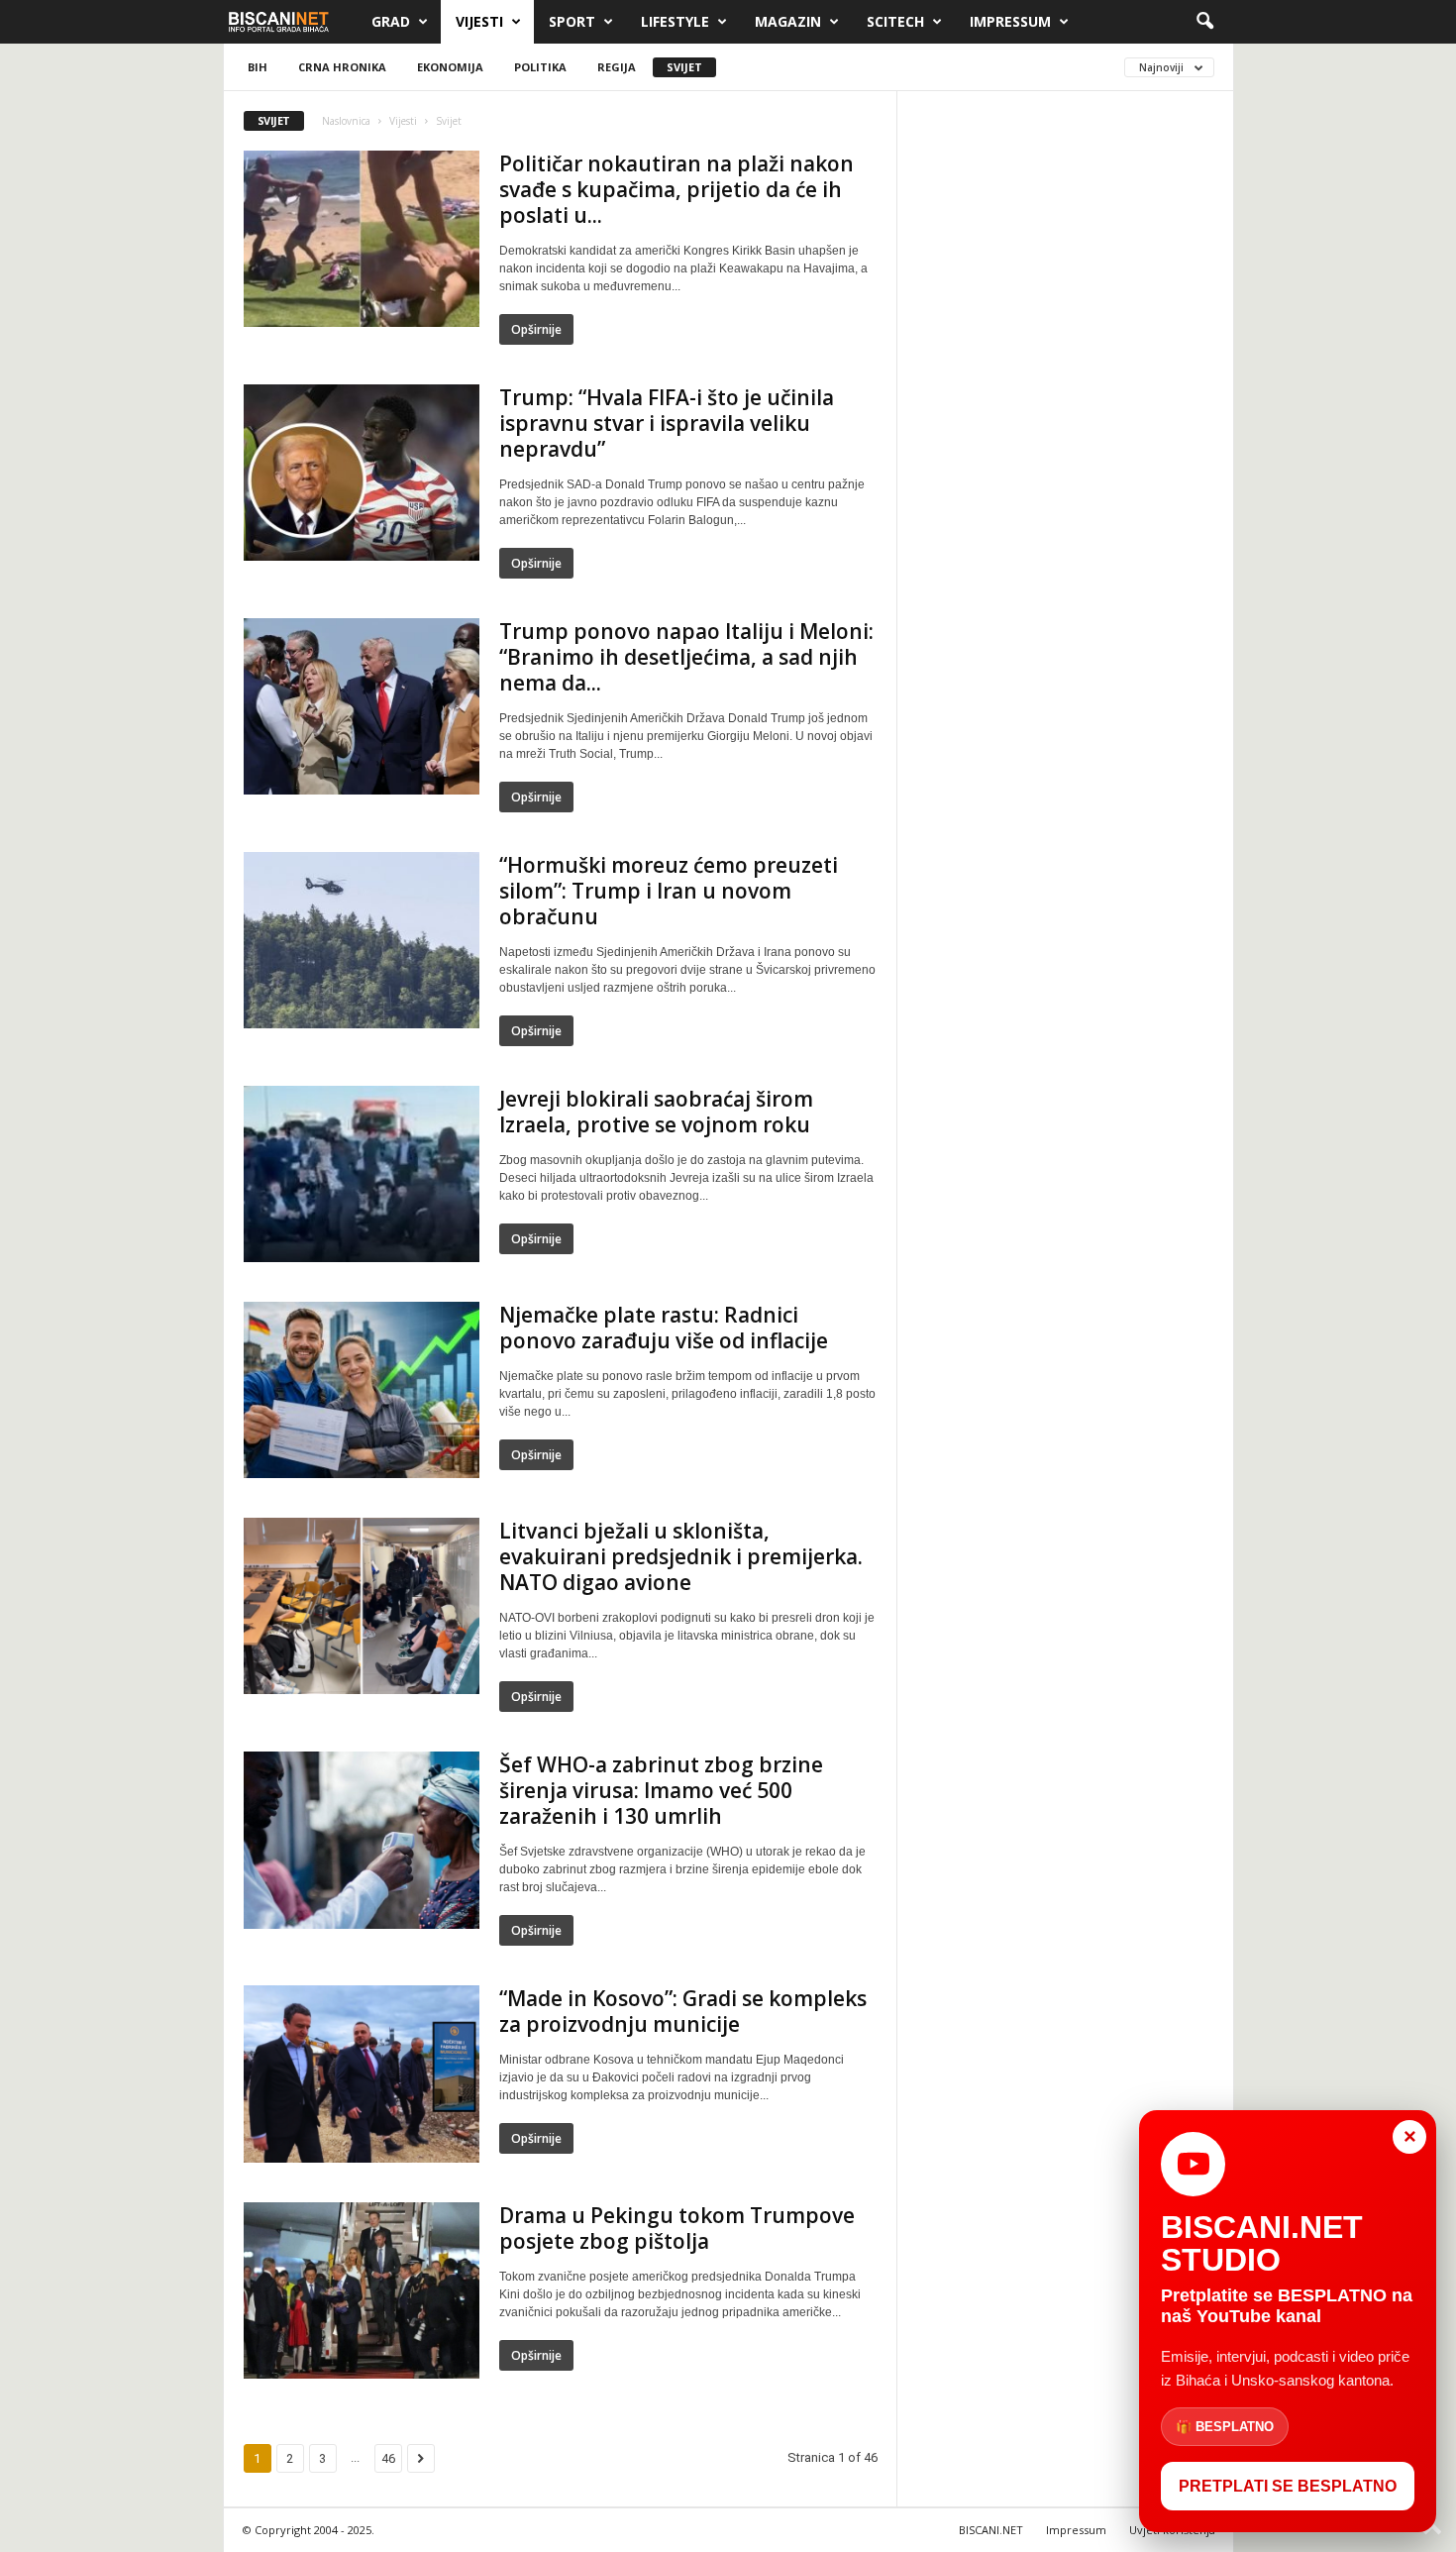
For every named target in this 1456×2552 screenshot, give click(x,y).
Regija (617, 67)
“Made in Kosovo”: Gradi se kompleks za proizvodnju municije (683, 2011)
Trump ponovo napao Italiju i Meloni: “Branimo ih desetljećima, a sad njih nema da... (686, 657)
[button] (1204, 22)
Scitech (895, 21)
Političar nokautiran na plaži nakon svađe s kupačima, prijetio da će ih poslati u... (676, 189)
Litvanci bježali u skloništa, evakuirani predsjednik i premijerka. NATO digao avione (681, 1556)
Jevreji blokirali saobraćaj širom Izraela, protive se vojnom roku (656, 1112)
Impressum (1010, 21)
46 (388, 2458)
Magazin (788, 21)
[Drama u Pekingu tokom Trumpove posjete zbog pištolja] (362, 2291)
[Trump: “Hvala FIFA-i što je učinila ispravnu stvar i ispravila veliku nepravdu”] (362, 473)
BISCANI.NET (991, 2530)
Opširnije (536, 329)
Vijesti (479, 21)
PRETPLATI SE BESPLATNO (1288, 2486)
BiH (258, 67)
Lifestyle (675, 21)
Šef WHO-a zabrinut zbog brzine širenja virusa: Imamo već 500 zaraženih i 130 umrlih (661, 1790)
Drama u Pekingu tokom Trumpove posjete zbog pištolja (677, 2228)
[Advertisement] (1066, 409)
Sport (572, 21)
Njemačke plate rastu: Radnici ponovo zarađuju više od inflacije (664, 1328)
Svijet (684, 67)
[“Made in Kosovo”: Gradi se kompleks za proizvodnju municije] (362, 2074)
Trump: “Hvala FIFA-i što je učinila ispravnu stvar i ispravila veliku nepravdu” (667, 423)
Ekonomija (450, 67)
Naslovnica (346, 121)
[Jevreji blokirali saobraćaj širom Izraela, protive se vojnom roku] (362, 1174)
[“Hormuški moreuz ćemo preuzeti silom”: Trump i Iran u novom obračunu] (362, 940)
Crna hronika (342, 67)
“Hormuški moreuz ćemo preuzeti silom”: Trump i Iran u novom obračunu (669, 891)
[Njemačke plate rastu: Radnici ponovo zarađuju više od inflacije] (362, 1390)
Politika (540, 67)
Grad (391, 21)
